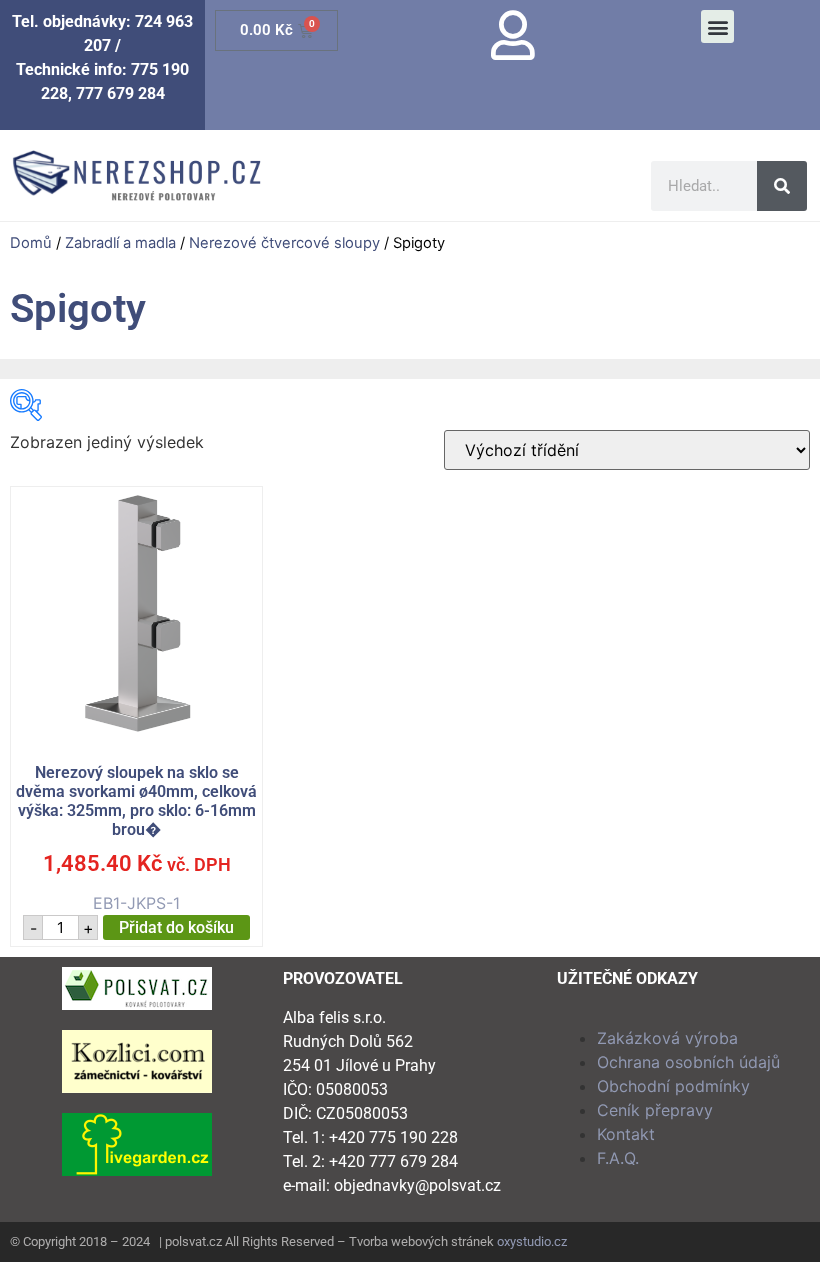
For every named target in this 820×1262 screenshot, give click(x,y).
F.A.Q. (618, 1158)
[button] (717, 26)
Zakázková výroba (667, 1038)
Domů (31, 243)
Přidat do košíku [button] (176, 927)
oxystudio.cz (532, 1241)
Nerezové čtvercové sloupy (284, 243)
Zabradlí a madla (120, 243)
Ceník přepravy (655, 1110)
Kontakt (626, 1134)
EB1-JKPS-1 (136, 838)
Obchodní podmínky (673, 1086)
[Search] (782, 186)
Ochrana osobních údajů (688, 1062)
